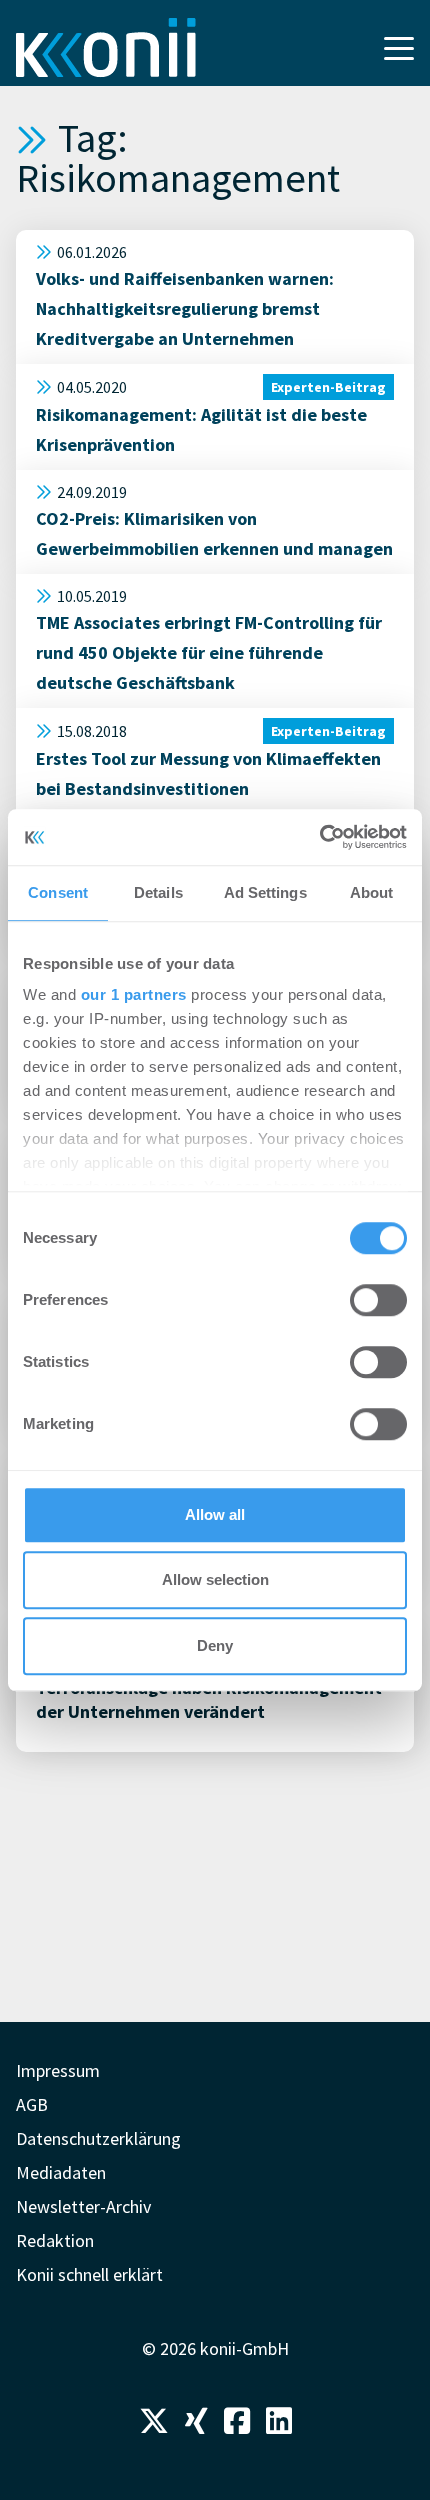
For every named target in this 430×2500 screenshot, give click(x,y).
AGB (32, 2104)
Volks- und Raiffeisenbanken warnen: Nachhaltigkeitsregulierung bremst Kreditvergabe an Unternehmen (185, 308)
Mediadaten (61, 2172)
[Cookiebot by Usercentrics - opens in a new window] (319, 837)
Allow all (215, 1514)
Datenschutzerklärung (98, 2138)
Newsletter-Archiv (83, 2206)
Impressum (58, 2070)
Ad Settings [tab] (265, 892)
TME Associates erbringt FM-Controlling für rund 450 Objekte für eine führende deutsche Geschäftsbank (209, 652)
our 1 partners (134, 994)
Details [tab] (158, 892)
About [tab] (372, 892)
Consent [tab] (58, 892)
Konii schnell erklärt (89, 2274)
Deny (215, 1645)
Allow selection (215, 1579)
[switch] (378, 1300)
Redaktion (55, 2240)
